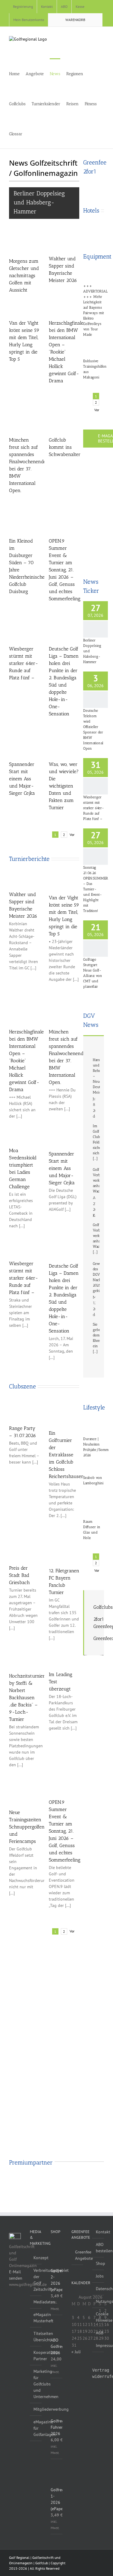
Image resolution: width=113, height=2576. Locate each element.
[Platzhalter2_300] (94, 550)
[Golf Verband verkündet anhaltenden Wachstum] (94, 1162)
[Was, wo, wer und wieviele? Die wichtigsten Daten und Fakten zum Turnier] (71, 742)
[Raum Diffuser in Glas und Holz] (94, 1501)
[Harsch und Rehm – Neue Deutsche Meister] (94, 1052)
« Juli (76, 2352)
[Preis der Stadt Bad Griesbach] (24, 1550)
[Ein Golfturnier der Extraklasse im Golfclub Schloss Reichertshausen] (64, 1411)
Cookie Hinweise (98, 2317)
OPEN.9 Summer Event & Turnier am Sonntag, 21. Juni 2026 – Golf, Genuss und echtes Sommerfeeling (65, 570)
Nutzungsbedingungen (98, 2301)
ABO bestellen (98, 2248)
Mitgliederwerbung (36, 2409)
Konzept (36, 2258)
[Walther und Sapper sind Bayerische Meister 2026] (64, 242)
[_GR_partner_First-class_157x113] (81, 2181)
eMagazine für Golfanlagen (36, 2428)
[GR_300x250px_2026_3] (94, 184)
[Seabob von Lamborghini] (94, 1465)
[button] (39, 133)
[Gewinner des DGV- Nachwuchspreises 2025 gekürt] (94, 1256)
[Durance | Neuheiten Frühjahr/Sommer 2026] (94, 1425)
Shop (98, 2263)
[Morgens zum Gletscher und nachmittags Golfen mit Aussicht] (24, 243)
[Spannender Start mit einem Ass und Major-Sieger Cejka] (31, 742)
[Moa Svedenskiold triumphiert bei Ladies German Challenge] (24, 1134)
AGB (98, 2333)
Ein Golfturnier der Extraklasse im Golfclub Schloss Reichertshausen (66, 1455)
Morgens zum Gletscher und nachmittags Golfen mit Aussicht (24, 275)
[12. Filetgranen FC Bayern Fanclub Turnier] (64, 1551)
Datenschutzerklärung (98, 2289)
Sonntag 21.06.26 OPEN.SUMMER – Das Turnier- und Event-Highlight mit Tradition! (96, 889)
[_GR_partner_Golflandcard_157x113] (48, 2181)
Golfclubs (103, 1607)
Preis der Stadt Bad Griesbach (19, 1575)
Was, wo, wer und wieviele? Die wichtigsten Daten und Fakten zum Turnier (64, 786)
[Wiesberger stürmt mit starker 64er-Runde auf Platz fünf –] (31, 627)
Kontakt (98, 2232)
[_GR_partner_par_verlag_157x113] (98, 2181)
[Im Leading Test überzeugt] (64, 1657)
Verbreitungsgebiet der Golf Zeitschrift (36, 2280)
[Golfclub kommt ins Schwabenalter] (71, 418)
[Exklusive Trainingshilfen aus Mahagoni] (94, 346)
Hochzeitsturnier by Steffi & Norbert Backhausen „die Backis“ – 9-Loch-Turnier (27, 1698)
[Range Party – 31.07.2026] (24, 1408)
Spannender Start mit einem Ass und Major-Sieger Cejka (22, 779)
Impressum (98, 2345)
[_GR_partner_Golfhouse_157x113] (15, 2181)
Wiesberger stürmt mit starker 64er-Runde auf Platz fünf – (24, 663)
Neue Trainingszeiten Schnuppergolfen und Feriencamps (27, 1827)
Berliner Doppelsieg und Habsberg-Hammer (39, 202)
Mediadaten (36, 2302)
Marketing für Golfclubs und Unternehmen (36, 2384)
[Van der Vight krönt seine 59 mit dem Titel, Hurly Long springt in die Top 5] (24, 305)
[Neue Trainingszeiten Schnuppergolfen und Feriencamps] (24, 1789)
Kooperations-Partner (36, 2356)
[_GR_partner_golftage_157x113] (65, 2181)
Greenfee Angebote (78, 2255)
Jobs (98, 2276)
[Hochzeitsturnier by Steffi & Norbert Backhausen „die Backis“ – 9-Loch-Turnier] (24, 1658)
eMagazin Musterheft (36, 2318)
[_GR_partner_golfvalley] (32, 2181)
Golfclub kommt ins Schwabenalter (65, 447)
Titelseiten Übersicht (36, 2337)
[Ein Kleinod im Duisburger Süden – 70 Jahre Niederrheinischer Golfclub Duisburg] (31, 519)
